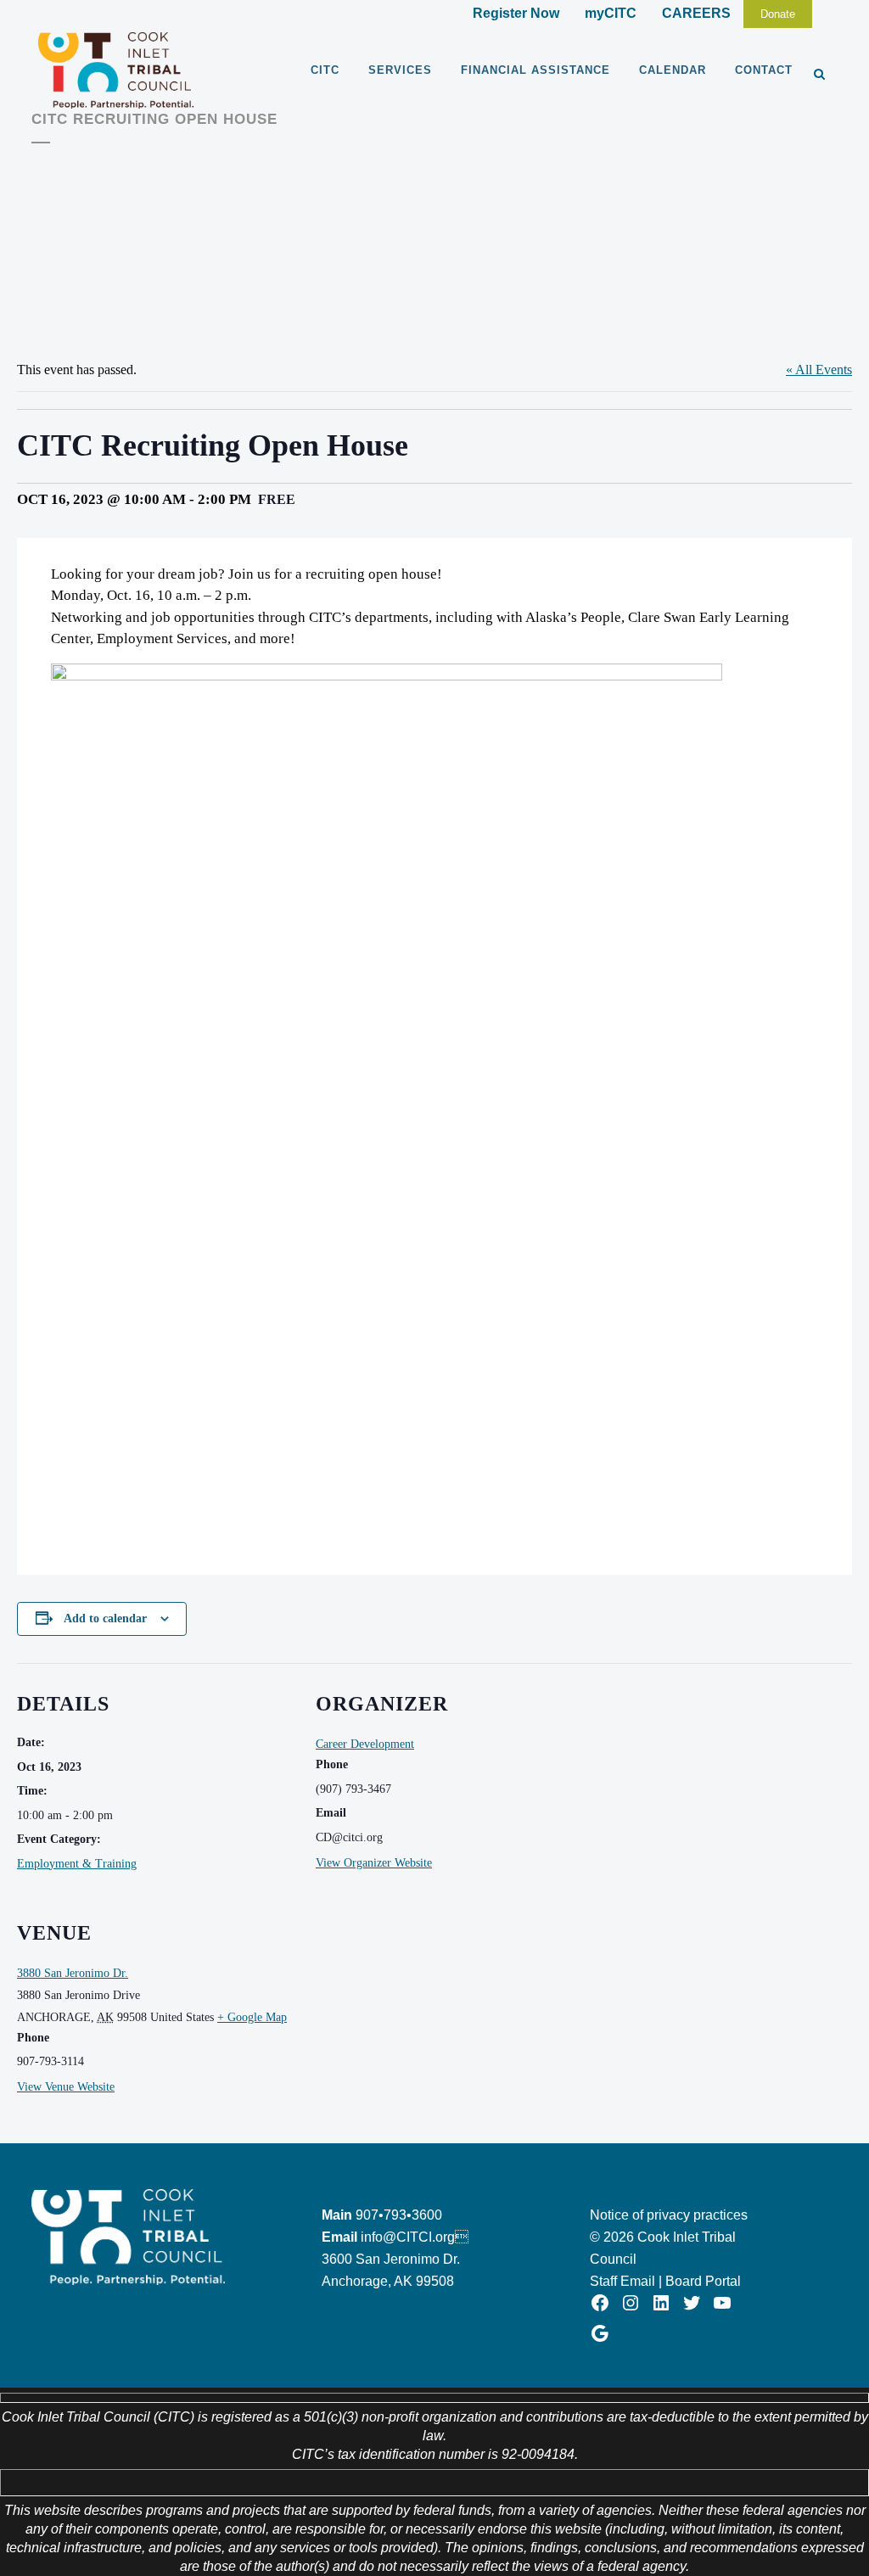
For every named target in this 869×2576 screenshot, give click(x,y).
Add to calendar (105, 1618)
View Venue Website (66, 2087)
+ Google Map (252, 2017)
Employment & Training (77, 1864)
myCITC (611, 13)
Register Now (516, 13)
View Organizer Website (374, 1863)
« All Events (819, 370)
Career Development (365, 1744)
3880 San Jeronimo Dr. (73, 1973)
